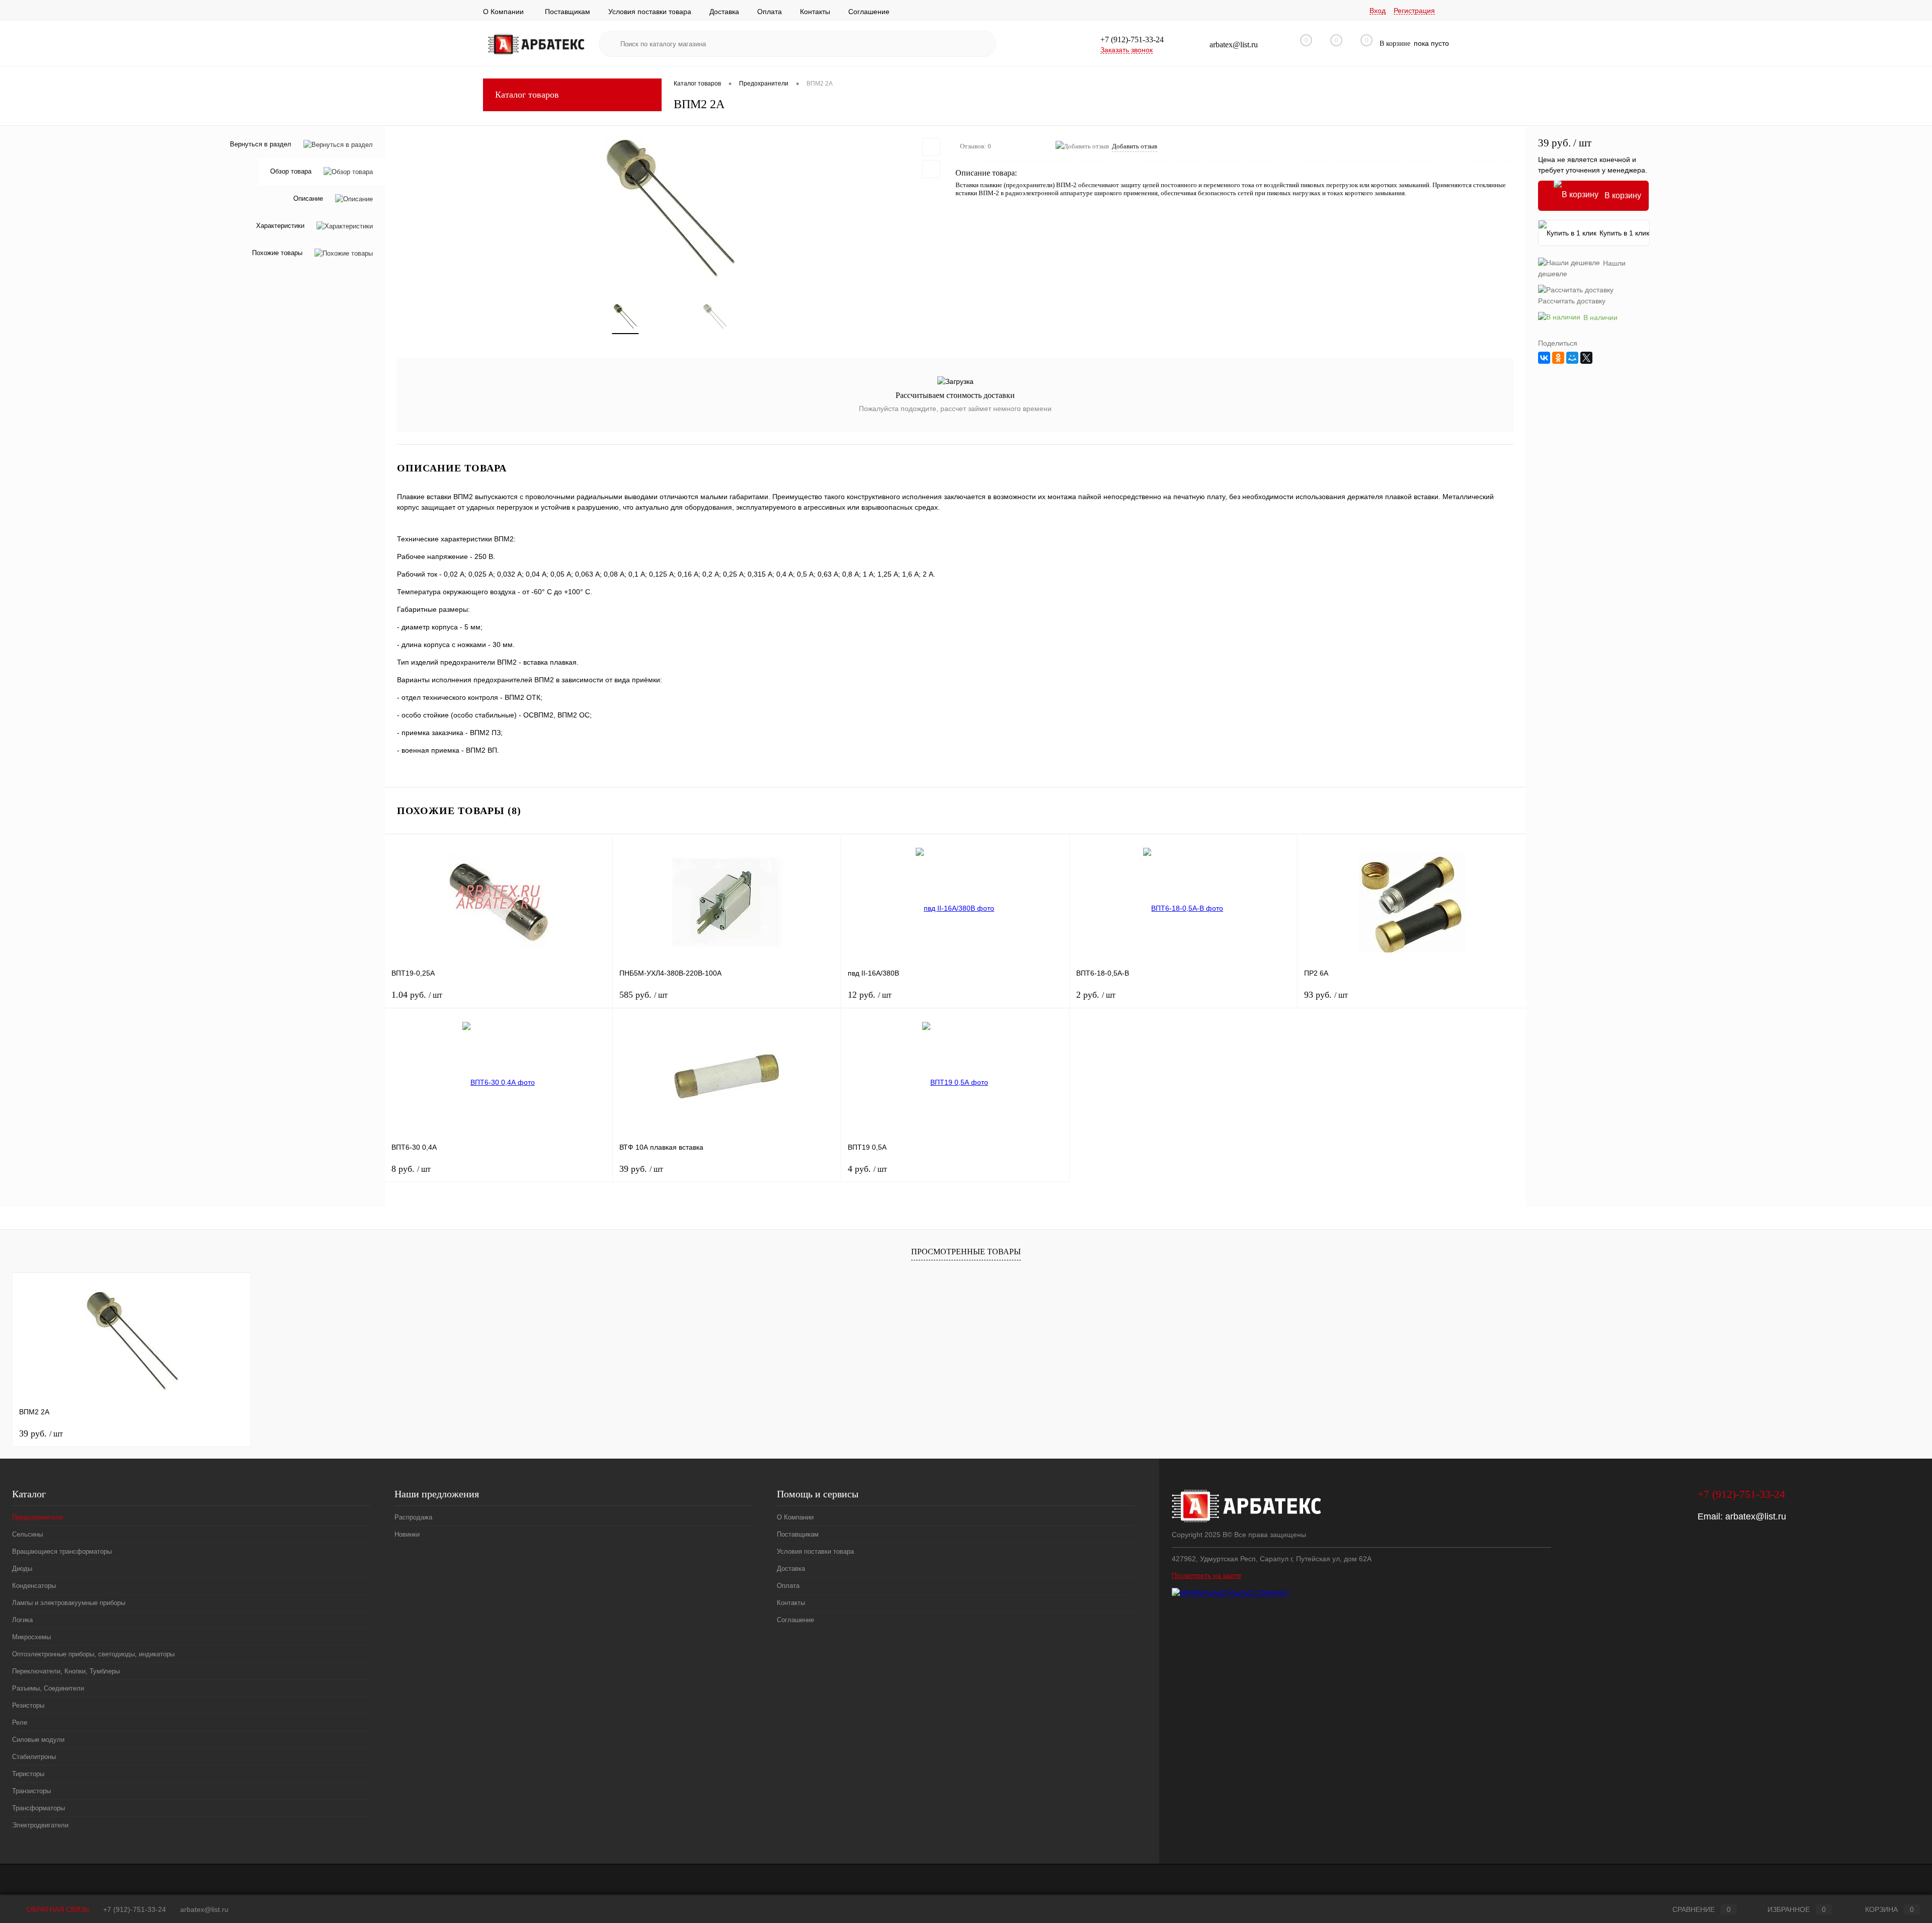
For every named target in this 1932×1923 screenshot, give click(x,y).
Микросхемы (31, 1637)
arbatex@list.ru (1756, 1516)
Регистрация (1414, 11)
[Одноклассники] (1558, 358)
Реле (20, 1722)
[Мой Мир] (1572, 358)
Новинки (407, 1534)
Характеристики (280, 226)
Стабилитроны (34, 1757)
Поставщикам (568, 12)
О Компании (503, 12)
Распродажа (413, 1517)
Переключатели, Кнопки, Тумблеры (66, 1671)
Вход (1378, 11)
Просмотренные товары (966, 1252)
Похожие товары (277, 253)
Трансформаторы (38, 1808)
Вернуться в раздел (261, 144)
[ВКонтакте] (1544, 358)
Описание (308, 199)
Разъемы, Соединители (48, 1688)
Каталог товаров (527, 95)
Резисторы (28, 1705)
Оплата (770, 12)
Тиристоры (28, 1774)
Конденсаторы (34, 1586)
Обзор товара (291, 172)
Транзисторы (31, 1791)
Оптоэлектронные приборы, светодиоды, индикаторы (93, 1654)
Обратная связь (57, 1909)
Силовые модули (38, 1740)
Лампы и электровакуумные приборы (69, 1603)
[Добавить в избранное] (931, 147)
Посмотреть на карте (1206, 1575)
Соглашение (869, 12)
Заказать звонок (1126, 50)
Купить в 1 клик (1624, 233)
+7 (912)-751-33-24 (135, 1909)
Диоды (22, 1569)
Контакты (815, 12)
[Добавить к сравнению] (931, 169)
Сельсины (27, 1534)
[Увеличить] (670, 208)
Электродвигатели (40, 1825)
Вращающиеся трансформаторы (62, 1551)
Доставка (724, 12)
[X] (1586, 358)
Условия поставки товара (650, 12)
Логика (22, 1620)
